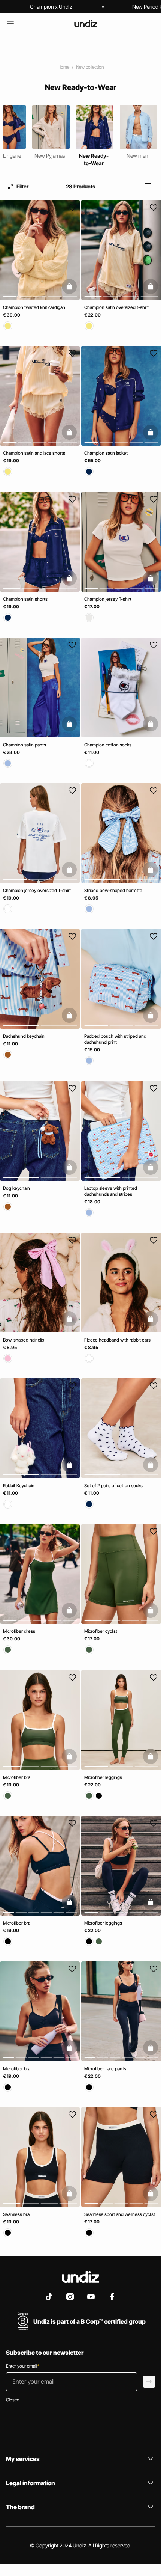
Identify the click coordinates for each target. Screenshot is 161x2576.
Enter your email (23, 2366)
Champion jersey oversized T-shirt (37, 890)
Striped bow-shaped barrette (113, 890)
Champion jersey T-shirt (108, 599)
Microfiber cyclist (101, 1632)
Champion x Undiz (51, 7)
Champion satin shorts (25, 599)
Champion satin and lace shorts (34, 453)
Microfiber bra (17, 1777)
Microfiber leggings (103, 1777)
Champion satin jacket (106, 453)
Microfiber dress (19, 1632)
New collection (90, 67)
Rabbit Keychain (19, 1485)
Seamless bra (16, 2215)
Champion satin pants (25, 745)
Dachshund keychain (24, 1036)
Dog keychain (16, 1188)
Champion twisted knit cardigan (34, 307)
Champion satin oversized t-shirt (116, 307)
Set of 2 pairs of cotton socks (113, 1485)
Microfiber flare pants (105, 2069)
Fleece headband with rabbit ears (117, 1340)
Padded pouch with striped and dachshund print (115, 1039)
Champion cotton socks (108, 745)
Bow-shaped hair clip (24, 1340)
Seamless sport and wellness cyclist (120, 2215)
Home (63, 67)
